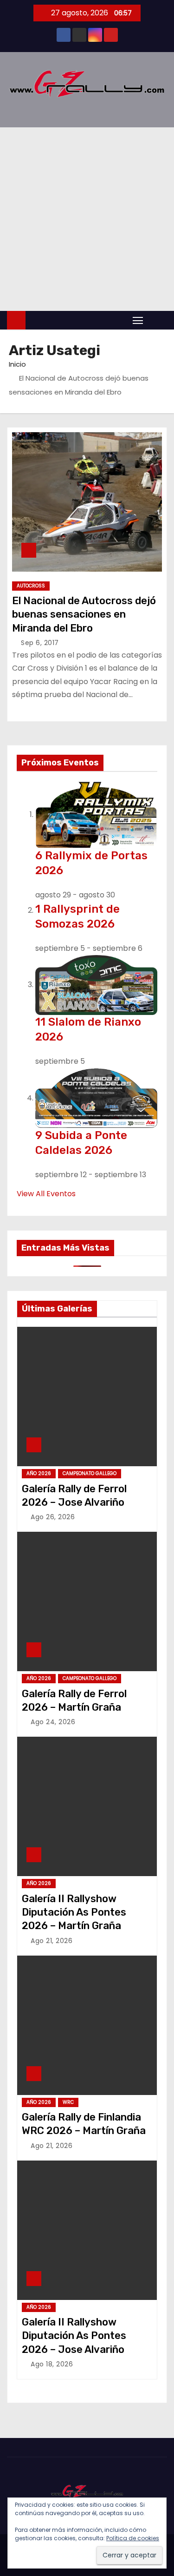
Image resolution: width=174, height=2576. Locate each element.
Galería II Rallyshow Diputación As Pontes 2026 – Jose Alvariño (74, 2336)
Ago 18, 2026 (52, 2364)
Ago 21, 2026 (52, 1941)
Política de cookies (133, 2538)
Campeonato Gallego (90, 1473)
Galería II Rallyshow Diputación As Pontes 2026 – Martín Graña (74, 1912)
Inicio (17, 364)
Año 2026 (39, 1473)
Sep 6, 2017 (40, 643)
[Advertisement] (87, 219)
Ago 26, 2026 (53, 1517)
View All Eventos (46, 1194)
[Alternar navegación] (138, 320)
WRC (68, 2102)
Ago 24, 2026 (53, 1722)
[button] (157, 320)
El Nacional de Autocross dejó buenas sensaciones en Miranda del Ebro (84, 614)
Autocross (31, 586)
